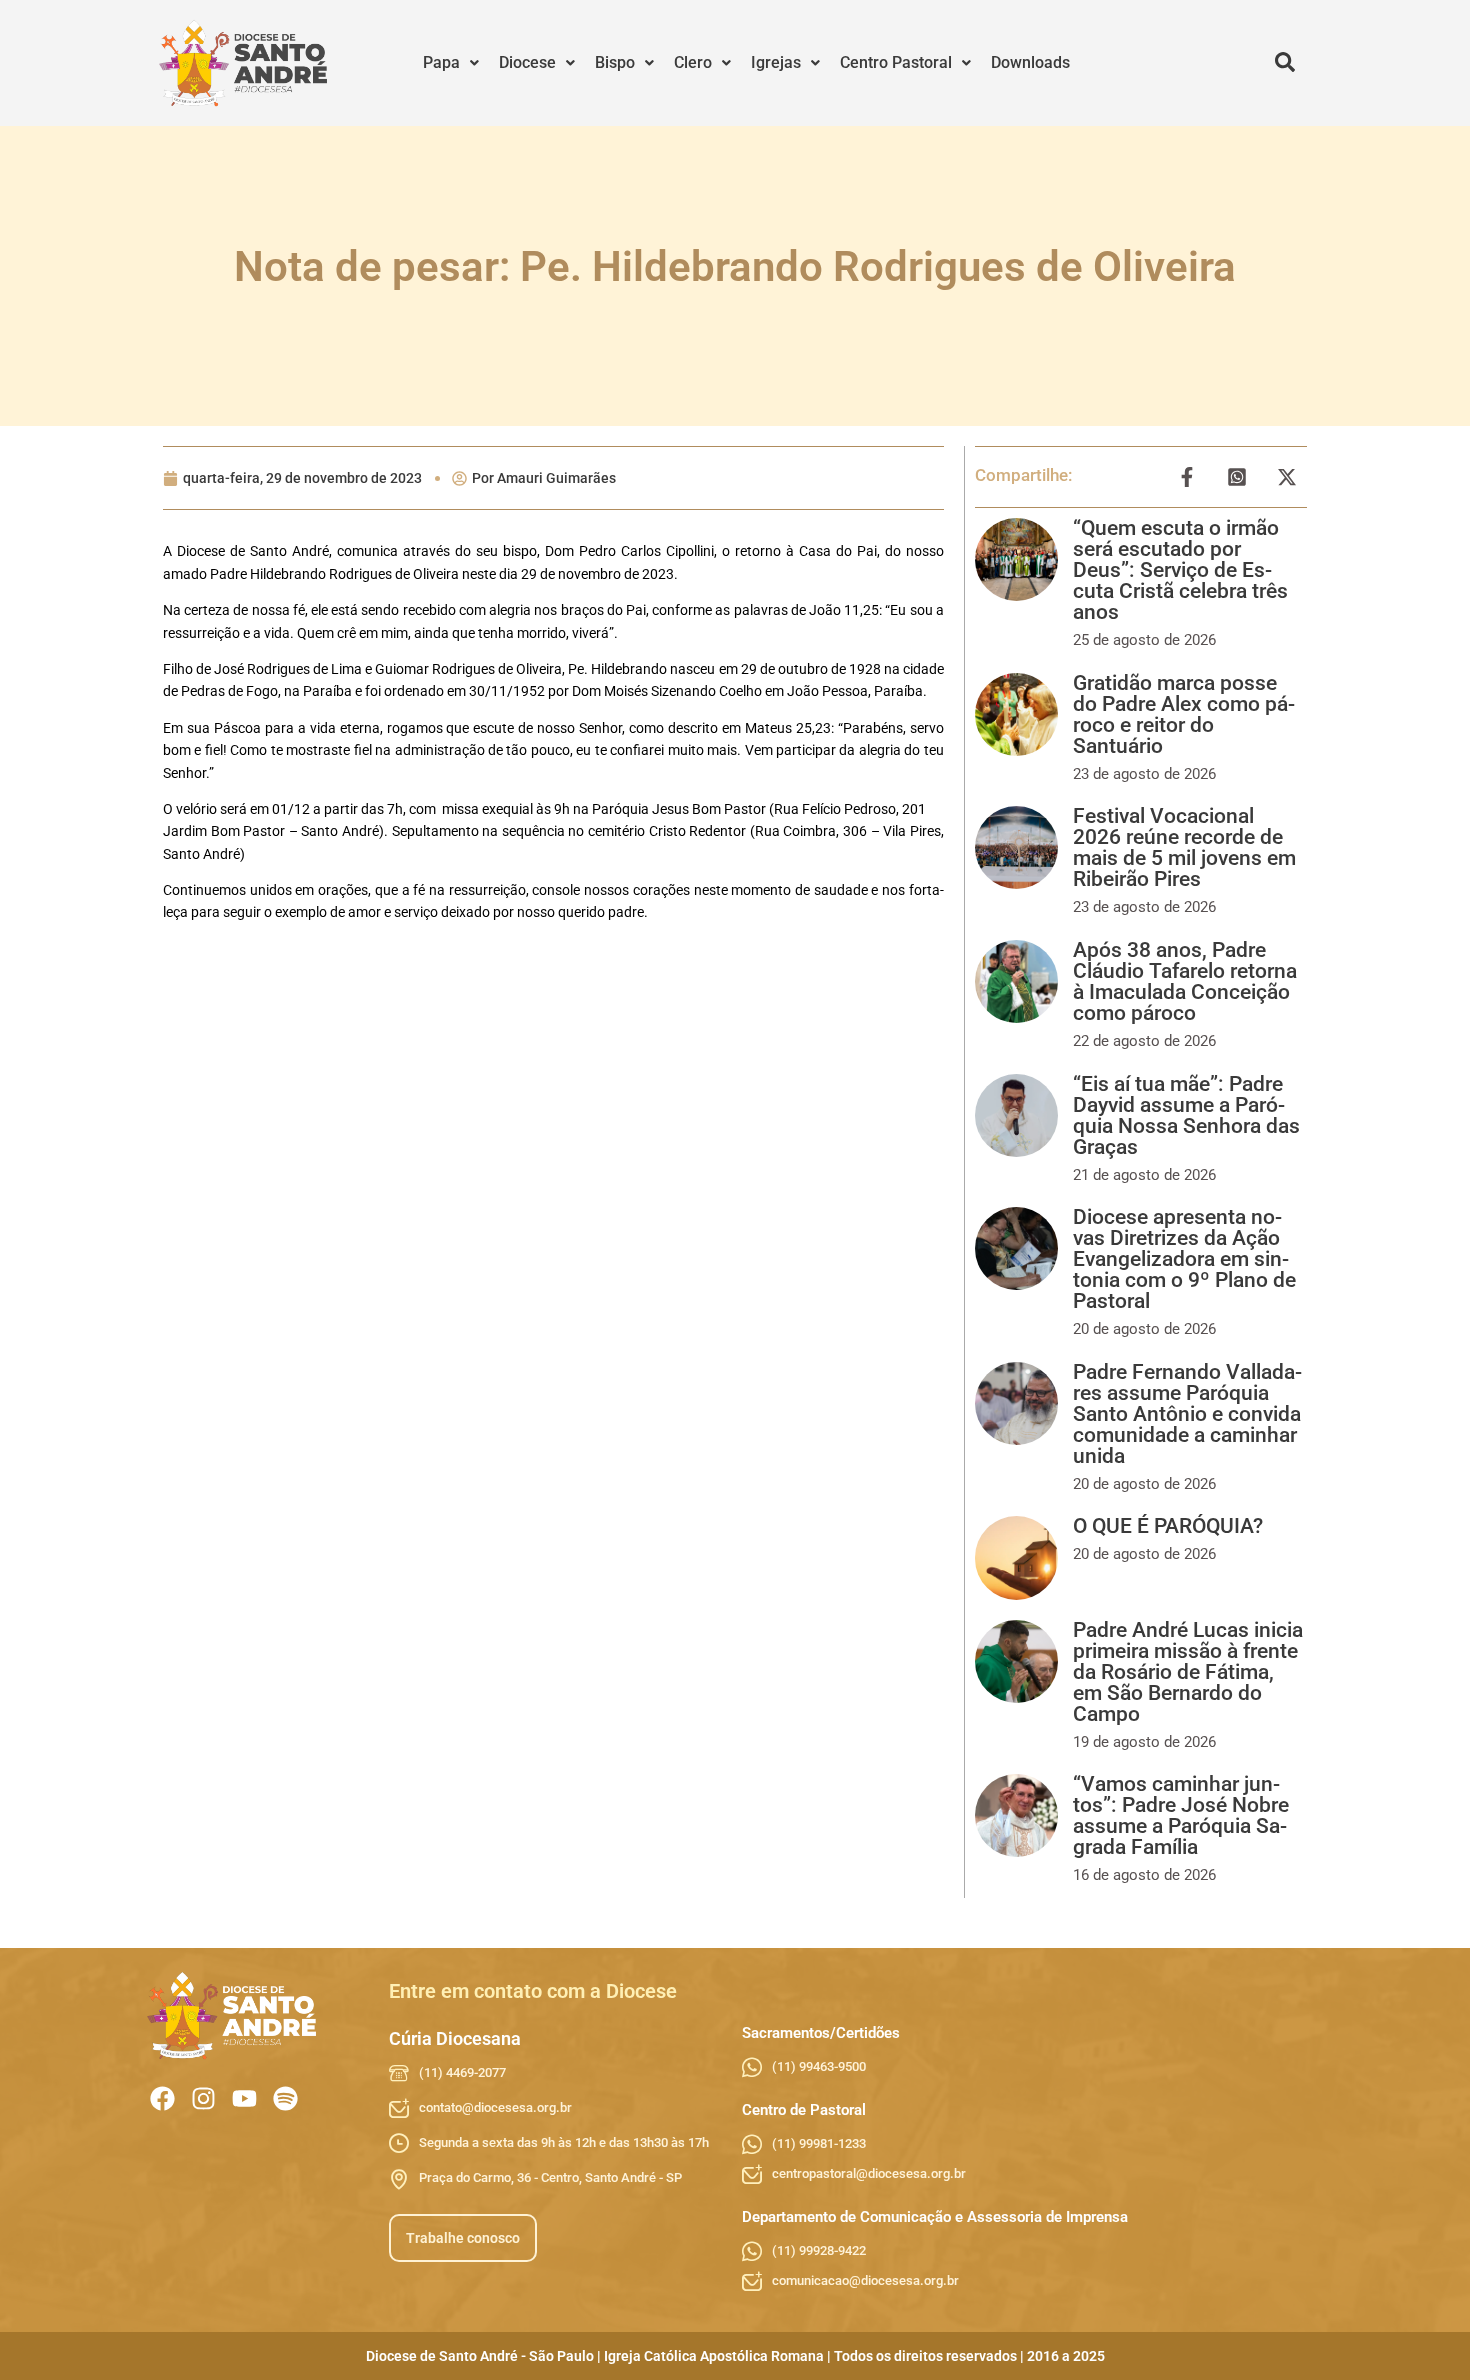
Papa (441, 62)
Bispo (615, 62)
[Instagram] (203, 2098)
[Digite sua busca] (1285, 63)
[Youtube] (244, 2098)
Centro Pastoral (896, 62)
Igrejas (776, 62)
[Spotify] (285, 2098)
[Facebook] (162, 2098)
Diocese (527, 62)
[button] (451, 63)
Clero (693, 62)
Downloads (1030, 62)
